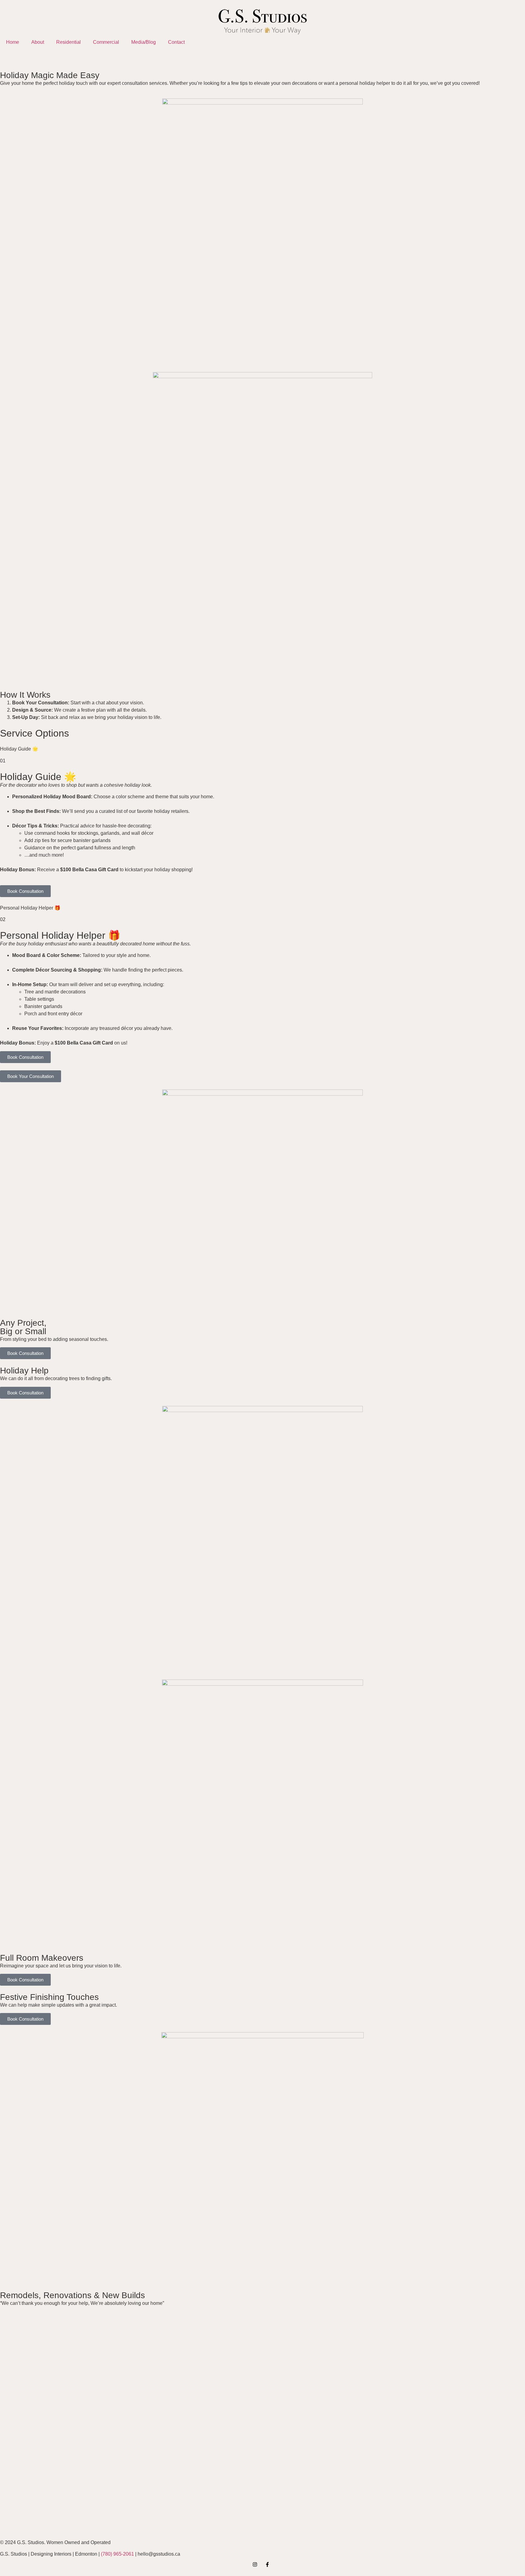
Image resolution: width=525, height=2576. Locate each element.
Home (13, 42)
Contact (176, 42)
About (38, 42)
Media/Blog (144, 42)
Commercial (106, 42)
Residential (69, 42)
